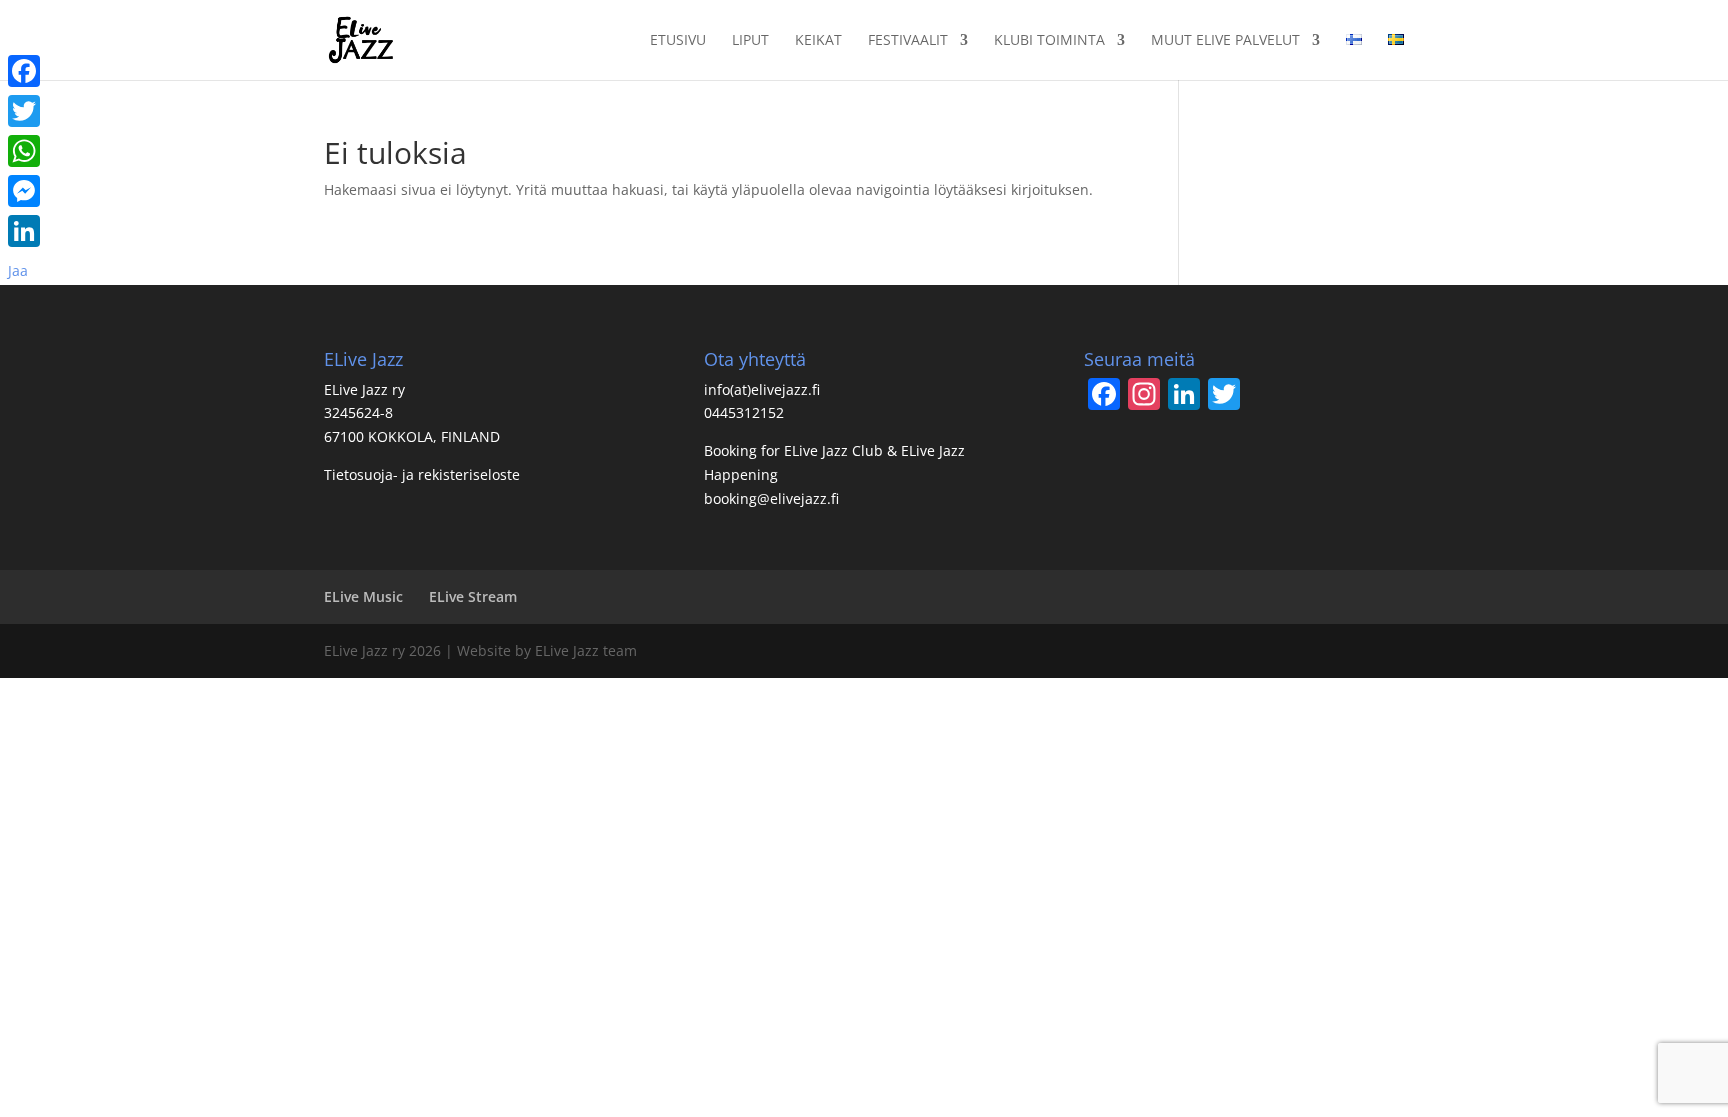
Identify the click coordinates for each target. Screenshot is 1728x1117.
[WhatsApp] (24, 151)
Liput (750, 41)
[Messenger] (24, 191)
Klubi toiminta (1049, 41)
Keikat (818, 41)
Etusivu (678, 41)
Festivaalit (908, 41)
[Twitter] (24, 111)
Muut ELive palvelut (1225, 41)
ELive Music (363, 596)
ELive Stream (473, 596)
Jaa (18, 270)
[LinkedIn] (24, 231)
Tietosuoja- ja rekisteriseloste (422, 474)
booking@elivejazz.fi (771, 498)
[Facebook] (24, 71)
